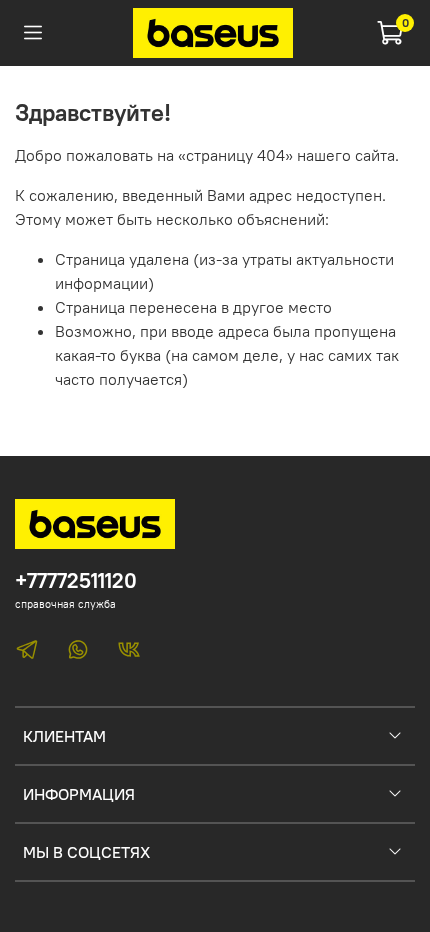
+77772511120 (76, 580)
